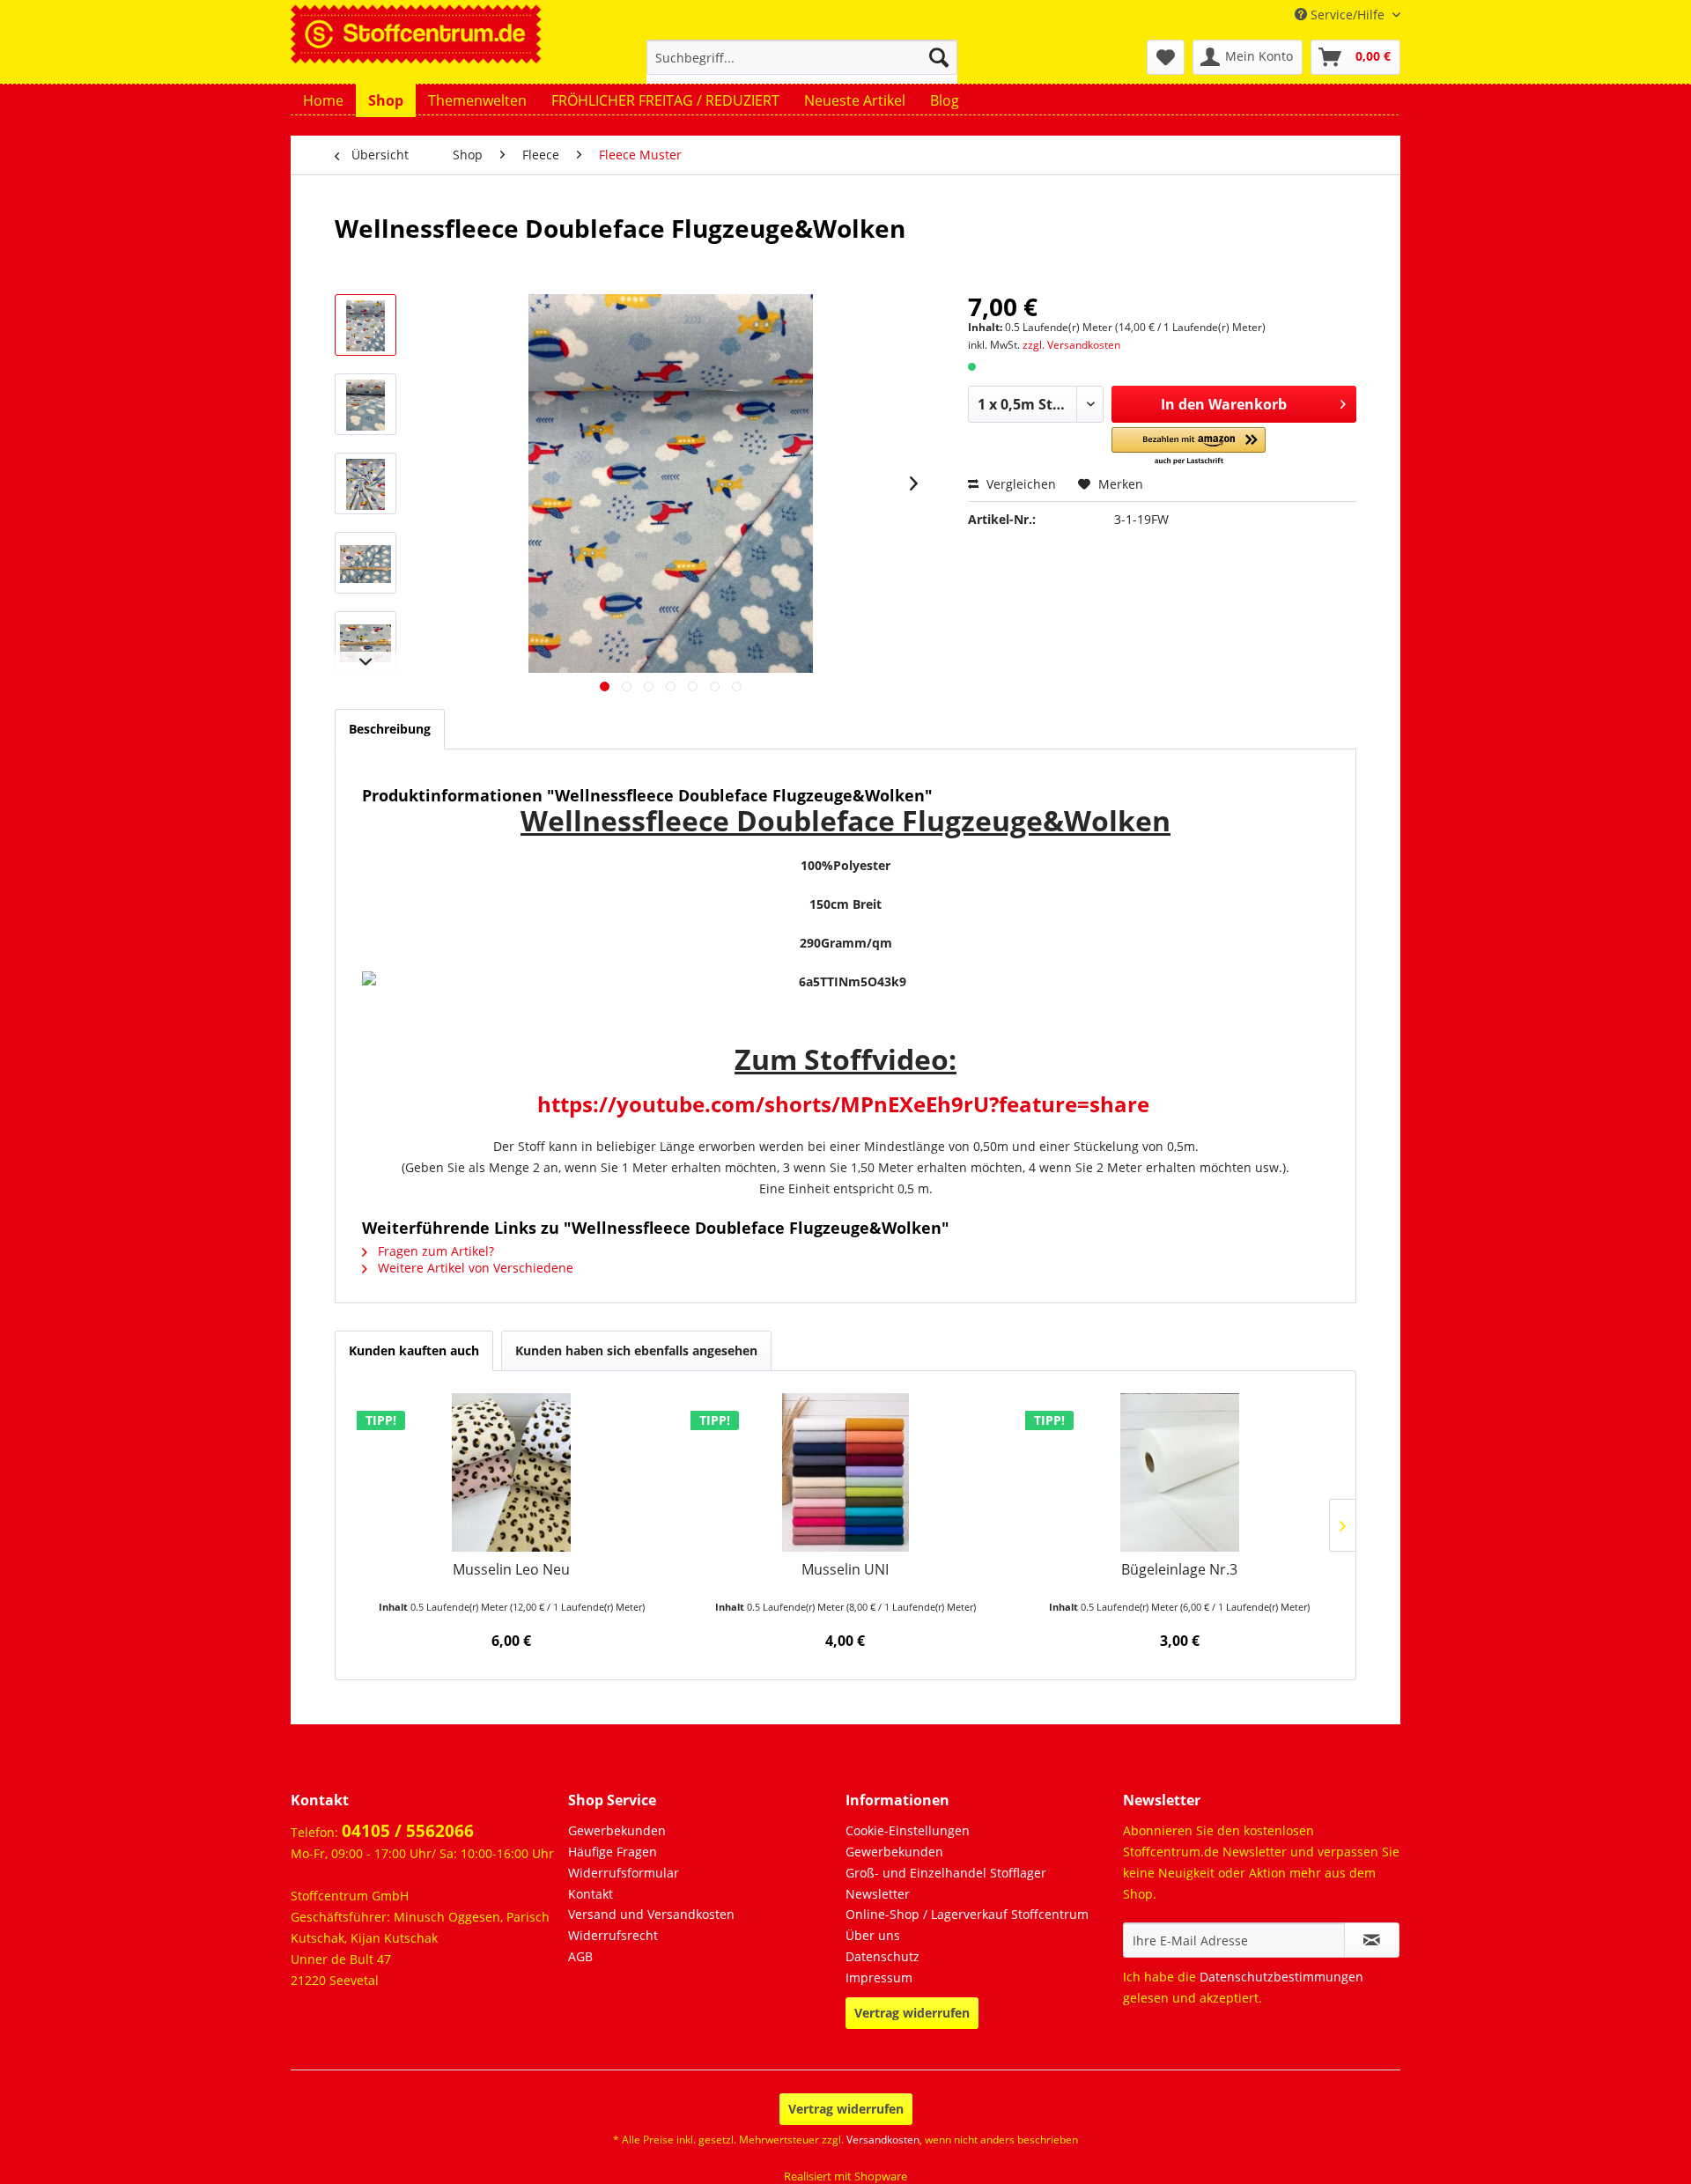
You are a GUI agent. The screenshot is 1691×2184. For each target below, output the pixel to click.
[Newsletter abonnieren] (1372, 1940)
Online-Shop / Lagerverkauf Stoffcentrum (967, 1914)
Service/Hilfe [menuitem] (1348, 15)
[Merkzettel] (1166, 57)
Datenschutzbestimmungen (1281, 1977)
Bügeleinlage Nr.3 (1179, 1570)
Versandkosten (883, 2140)
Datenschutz (882, 1956)
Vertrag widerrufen (912, 2013)
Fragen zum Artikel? (434, 1251)
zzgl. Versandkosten (1071, 345)
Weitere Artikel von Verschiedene (474, 1268)
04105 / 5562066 (408, 1831)
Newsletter (878, 1894)
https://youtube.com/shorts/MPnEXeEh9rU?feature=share (843, 1104)
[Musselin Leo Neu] (511, 1472)
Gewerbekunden (617, 1830)
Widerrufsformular (624, 1873)
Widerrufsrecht (613, 1935)
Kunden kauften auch (414, 1350)
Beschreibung (390, 729)
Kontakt (591, 1894)
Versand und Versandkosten (651, 1914)
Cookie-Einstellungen (908, 1830)
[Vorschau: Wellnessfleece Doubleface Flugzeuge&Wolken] (366, 325)
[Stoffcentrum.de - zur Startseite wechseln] (416, 32)
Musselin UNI (845, 1570)
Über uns (873, 1935)
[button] (1189, 447)
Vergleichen (1019, 484)
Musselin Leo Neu (511, 1570)
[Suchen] (939, 57)
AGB (580, 1956)
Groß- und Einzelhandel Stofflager (946, 1873)
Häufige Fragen (613, 1852)
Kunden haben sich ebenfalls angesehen (636, 1350)
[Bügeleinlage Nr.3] (1180, 1472)
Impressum (879, 1977)
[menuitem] (802, 66)
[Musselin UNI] (845, 1472)
